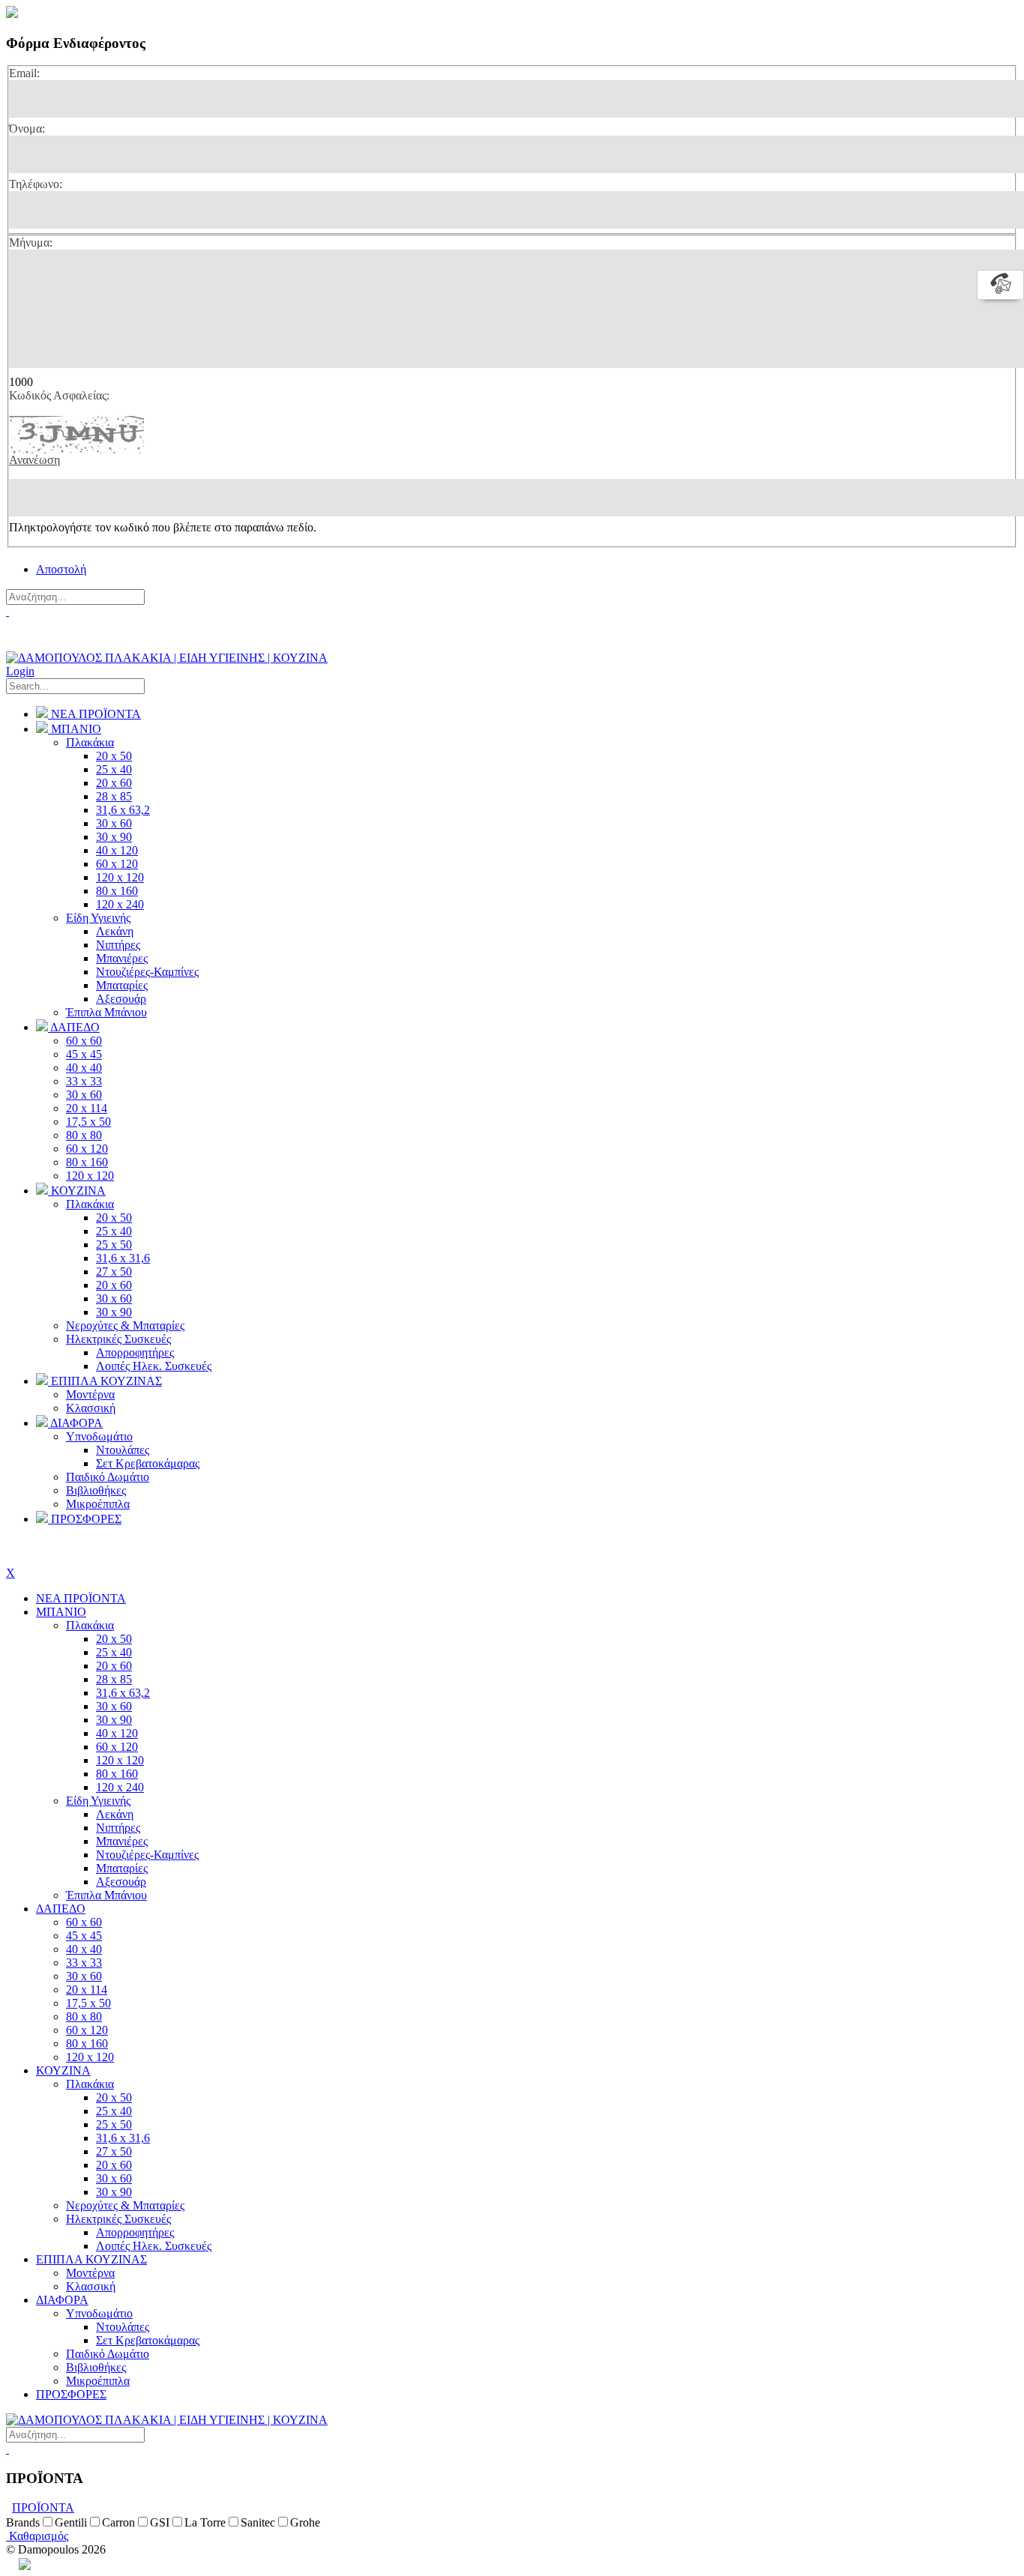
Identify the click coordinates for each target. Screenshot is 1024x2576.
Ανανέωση (34, 460)
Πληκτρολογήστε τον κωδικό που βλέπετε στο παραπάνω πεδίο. (163, 527)
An (12, 2564)
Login (20, 671)
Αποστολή (61, 569)
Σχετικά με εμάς (45, 640)
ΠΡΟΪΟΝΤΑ (43, 2507)
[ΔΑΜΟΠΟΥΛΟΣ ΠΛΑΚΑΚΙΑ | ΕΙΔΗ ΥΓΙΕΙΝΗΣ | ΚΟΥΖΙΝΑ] (167, 658)
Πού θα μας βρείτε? (57, 625)
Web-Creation (92, 2564)
